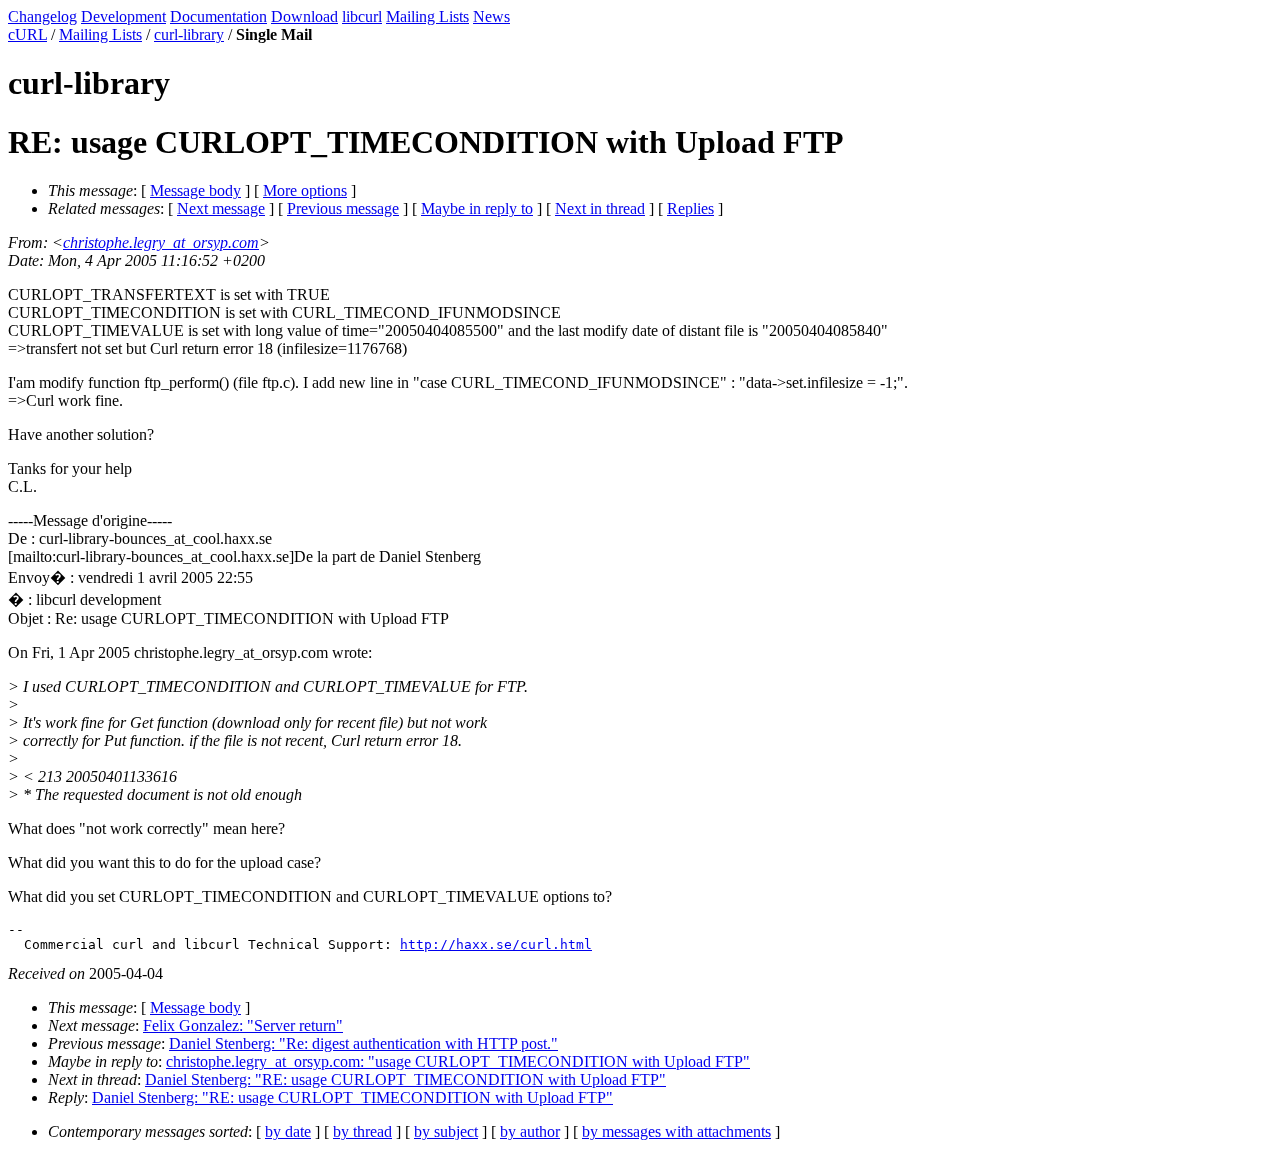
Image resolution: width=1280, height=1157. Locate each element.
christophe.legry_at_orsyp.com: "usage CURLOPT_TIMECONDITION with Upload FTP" (458, 1061)
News (491, 16)
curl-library (189, 34)
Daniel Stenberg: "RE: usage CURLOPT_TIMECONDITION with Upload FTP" (405, 1079)
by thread (362, 1131)
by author (530, 1131)
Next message (221, 208)
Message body (195, 190)
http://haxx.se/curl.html (496, 944)
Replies (690, 208)
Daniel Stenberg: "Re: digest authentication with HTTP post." (363, 1043)
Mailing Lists (427, 16)
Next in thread (600, 208)
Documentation (218, 16)
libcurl (362, 16)
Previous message (343, 208)
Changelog (42, 16)
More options (305, 190)
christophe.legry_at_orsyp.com (161, 242)
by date (288, 1131)
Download (304, 16)
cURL (27, 34)
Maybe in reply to (477, 208)
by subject (446, 1131)
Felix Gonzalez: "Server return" (243, 1025)
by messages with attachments (676, 1131)
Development (123, 16)
